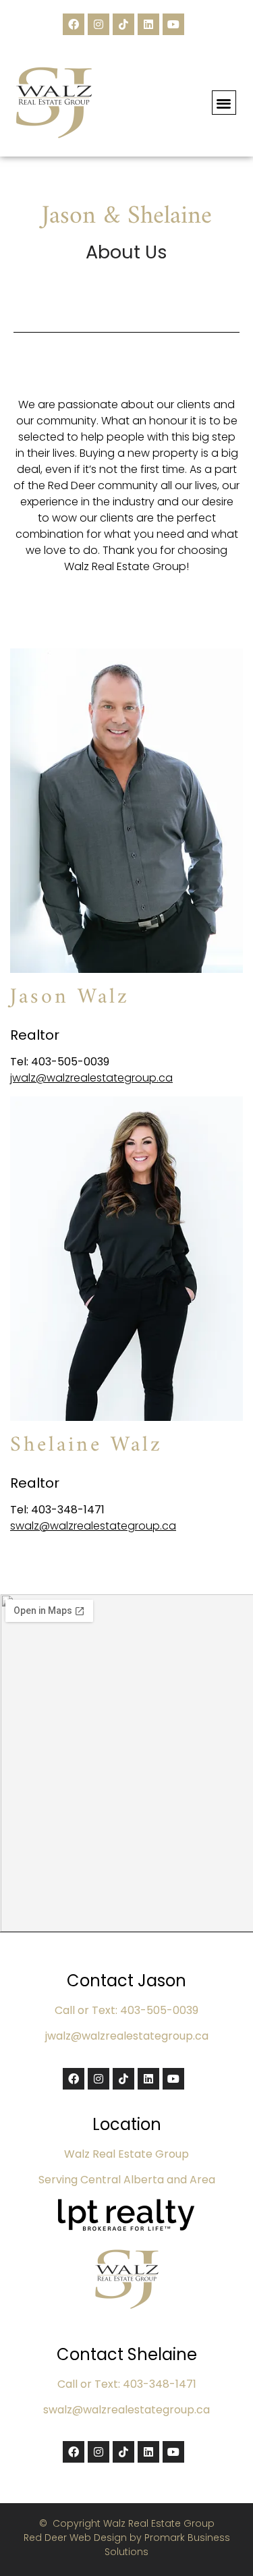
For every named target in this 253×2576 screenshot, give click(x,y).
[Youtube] (173, 24)
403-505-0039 (70, 1062)
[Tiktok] (123, 24)
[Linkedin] (148, 24)
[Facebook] (74, 24)
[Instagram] (99, 24)
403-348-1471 (68, 1510)
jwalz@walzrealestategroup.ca (91, 1078)
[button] (224, 103)
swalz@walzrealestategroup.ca (93, 1526)
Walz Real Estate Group (125, 566)
